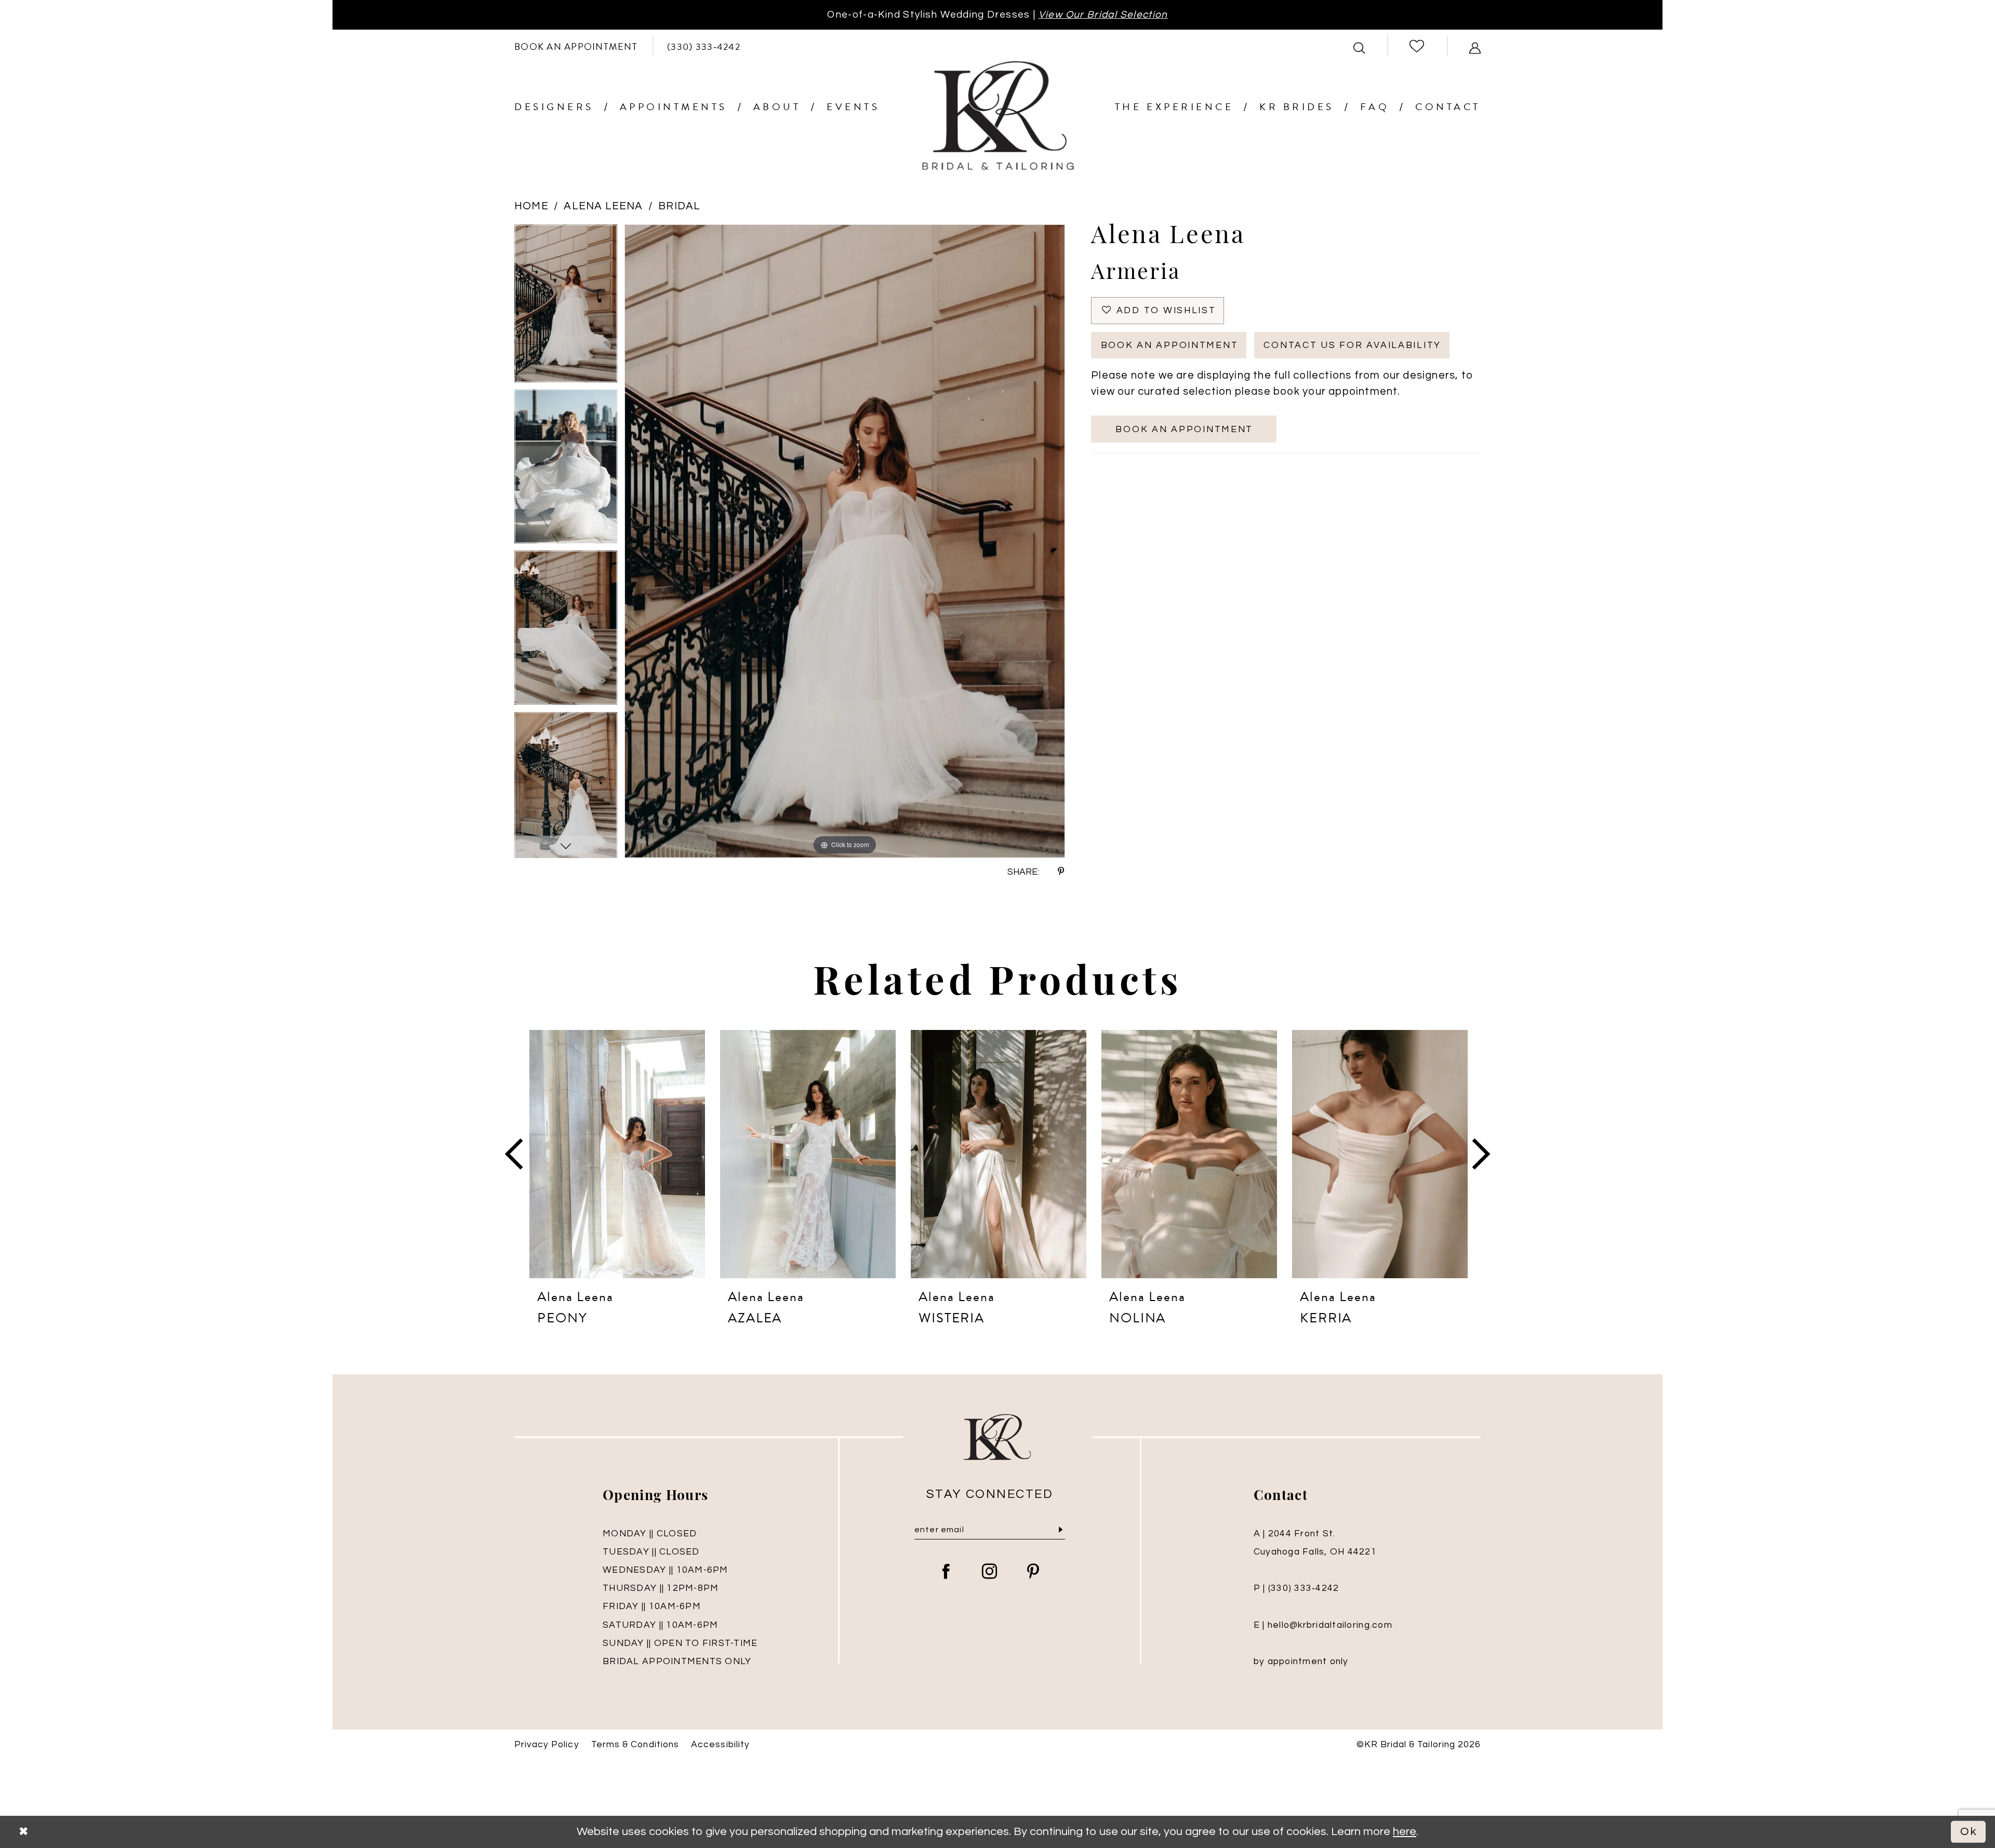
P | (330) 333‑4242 (1296, 1588)
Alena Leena (603, 206)
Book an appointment (1184, 430)
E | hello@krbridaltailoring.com (1323, 1625)
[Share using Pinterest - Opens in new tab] (1061, 872)
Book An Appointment (1170, 345)
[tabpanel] (566, 307)
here (1405, 1832)
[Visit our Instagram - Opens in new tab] (990, 1572)
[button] (1475, 46)
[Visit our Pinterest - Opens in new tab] (1033, 1572)
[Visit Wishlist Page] (1417, 46)
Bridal (679, 206)
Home (531, 206)
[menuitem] (576, 46)
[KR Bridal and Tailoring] (997, 116)
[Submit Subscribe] (1061, 1530)
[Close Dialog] (23, 1832)
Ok (1969, 1832)
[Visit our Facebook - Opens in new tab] (946, 1572)
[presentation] (617, 1154)
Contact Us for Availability (1352, 345)
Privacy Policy (547, 1745)
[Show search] (1359, 46)
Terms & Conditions (635, 1745)
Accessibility (720, 1745)
